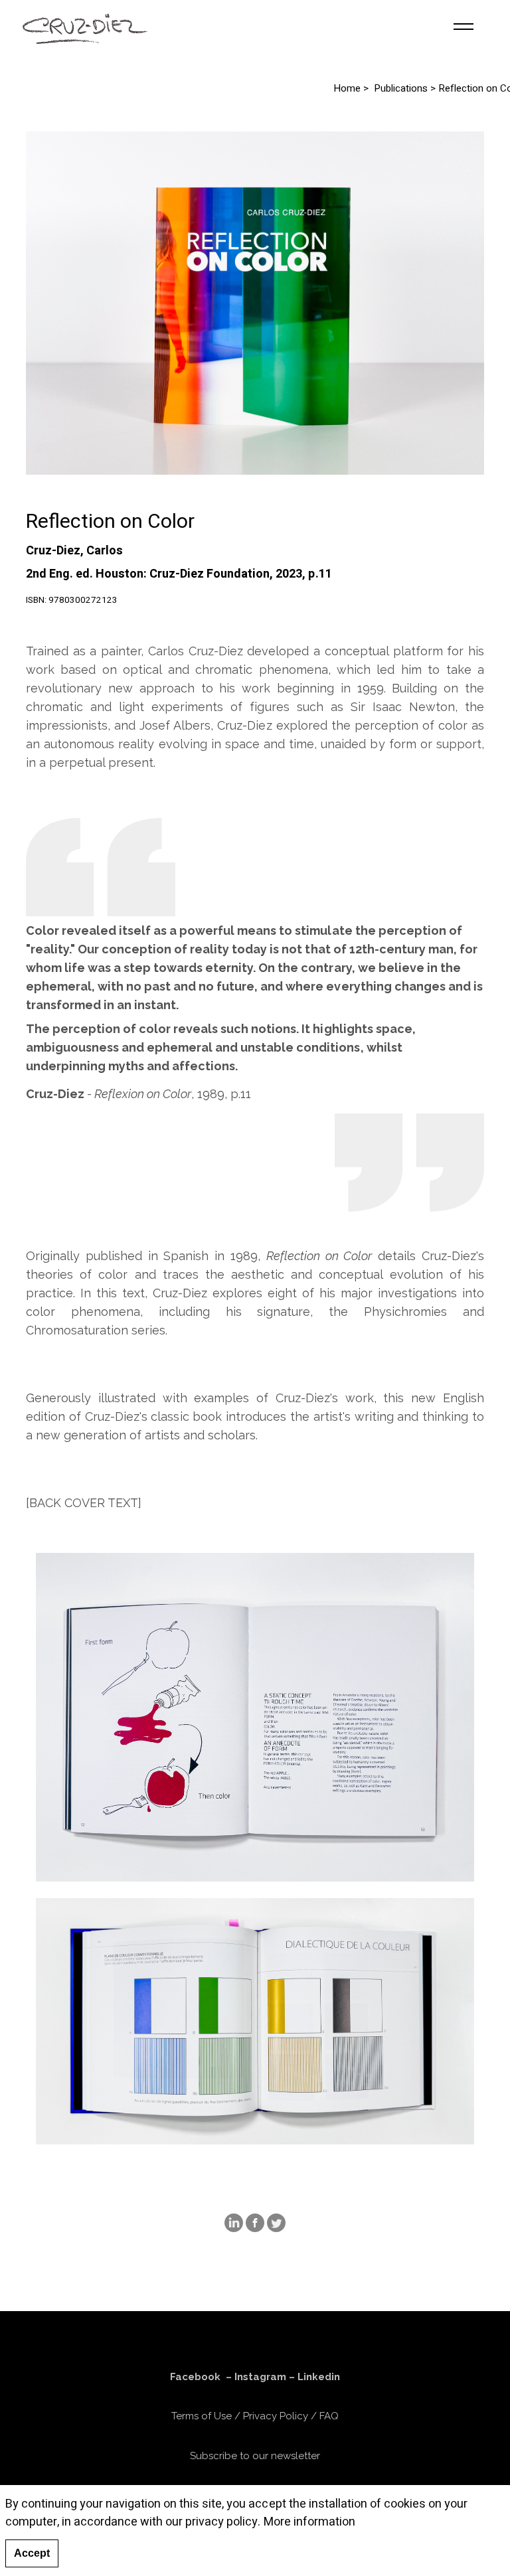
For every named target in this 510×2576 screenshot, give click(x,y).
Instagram (260, 2377)
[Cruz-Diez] (85, 27)
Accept (32, 2553)
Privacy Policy (276, 2416)
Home (347, 89)
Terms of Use (202, 2416)
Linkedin (319, 2377)
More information (309, 2522)
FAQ (329, 2416)
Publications (401, 89)
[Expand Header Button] (464, 27)
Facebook (195, 2377)
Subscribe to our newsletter (255, 2456)
